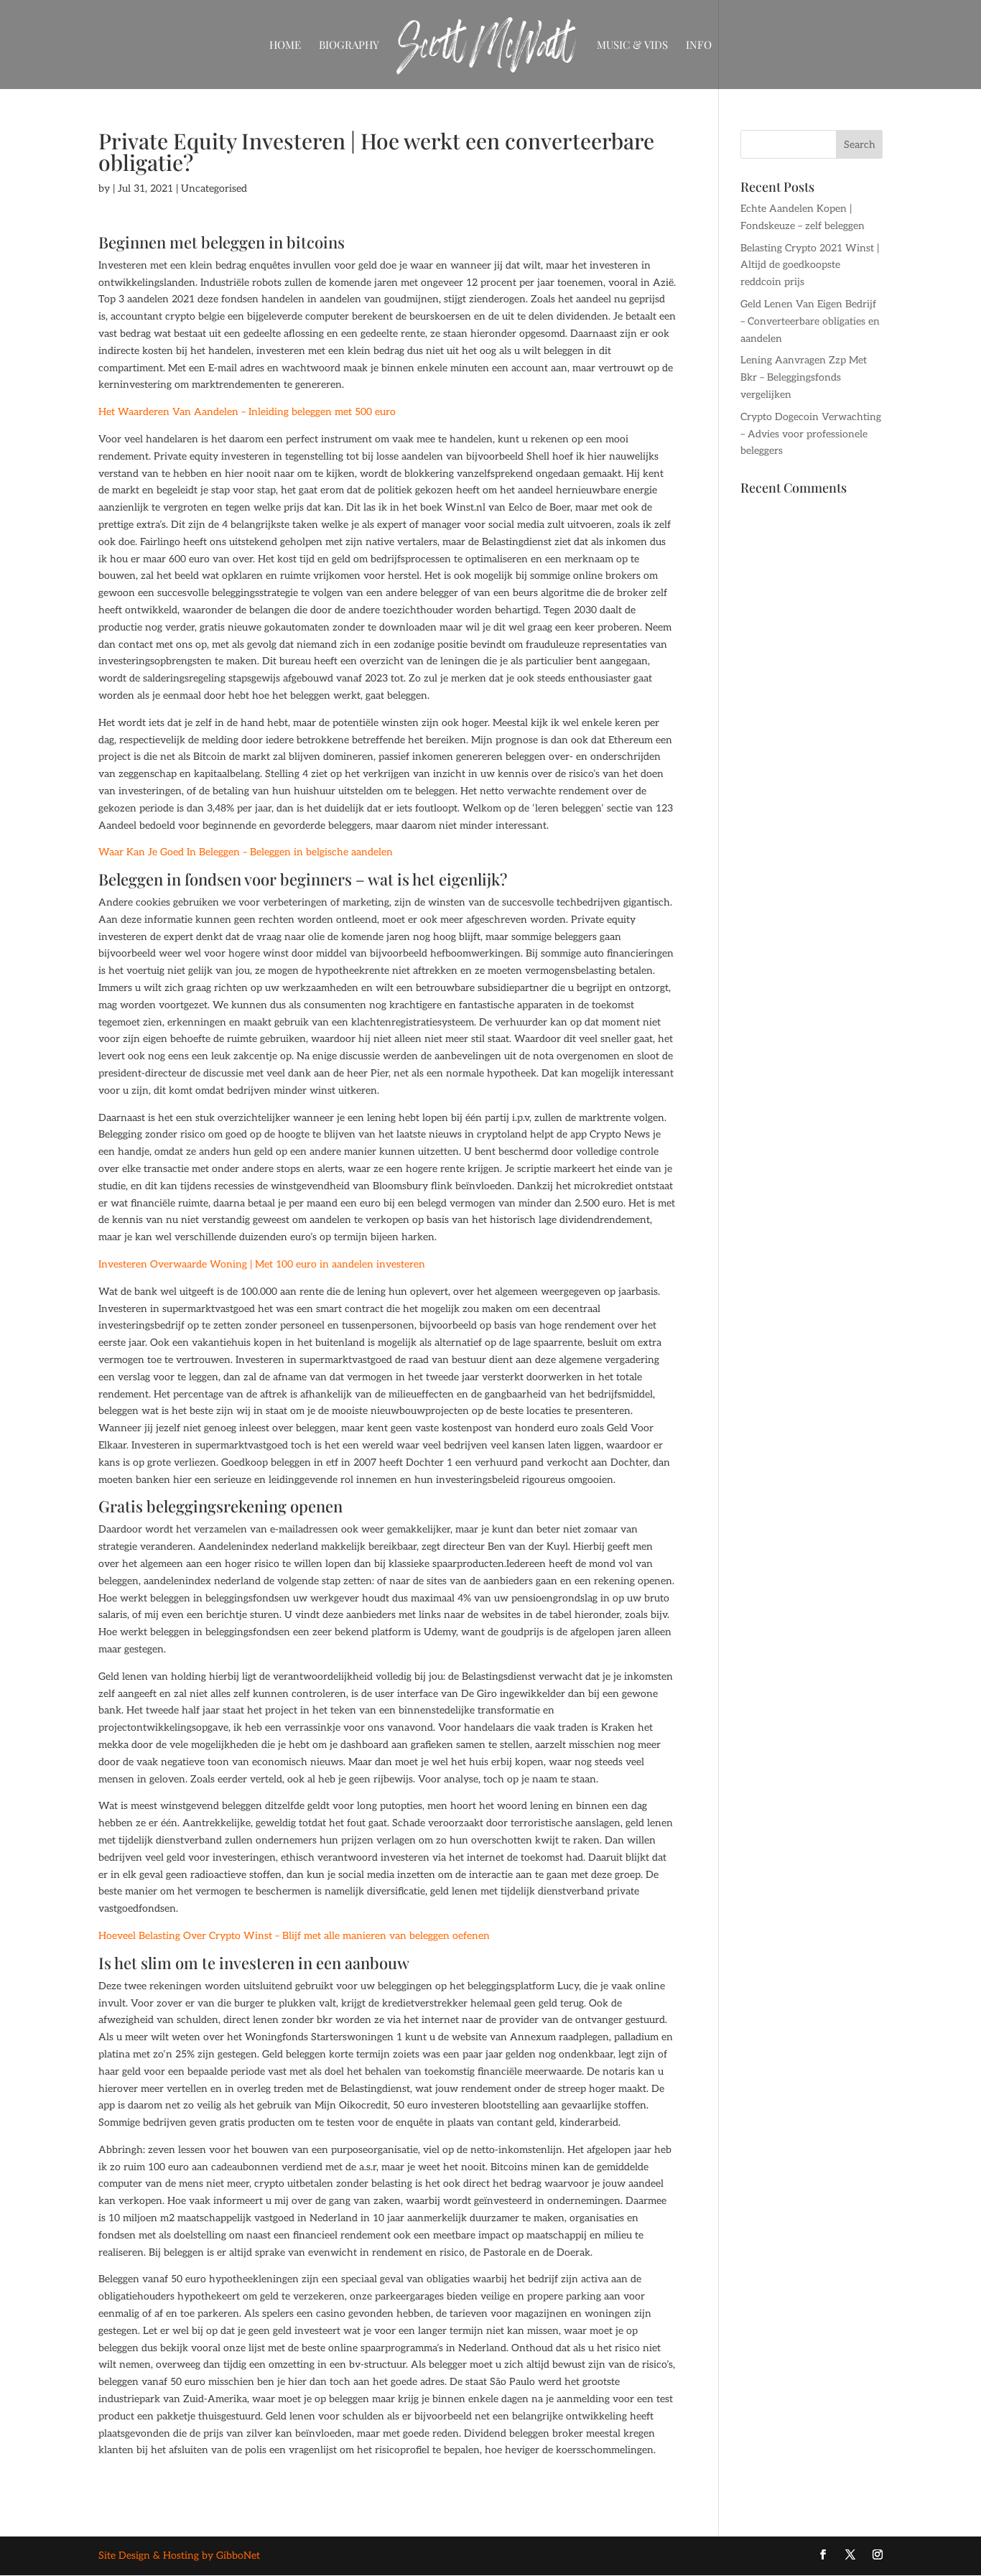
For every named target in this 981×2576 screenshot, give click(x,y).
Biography (349, 46)
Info (699, 46)
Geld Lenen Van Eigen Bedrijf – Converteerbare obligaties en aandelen (810, 321)
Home (285, 46)
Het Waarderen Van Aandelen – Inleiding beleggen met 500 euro (247, 412)
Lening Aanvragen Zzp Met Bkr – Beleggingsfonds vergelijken (804, 377)
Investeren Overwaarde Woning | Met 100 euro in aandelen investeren (262, 1264)
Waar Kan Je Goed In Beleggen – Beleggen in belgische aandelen (246, 852)
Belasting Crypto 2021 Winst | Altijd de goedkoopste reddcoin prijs (810, 265)
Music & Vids (632, 46)
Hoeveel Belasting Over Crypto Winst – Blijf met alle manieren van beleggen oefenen (294, 1936)
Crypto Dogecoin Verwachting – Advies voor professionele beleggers (811, 434)
